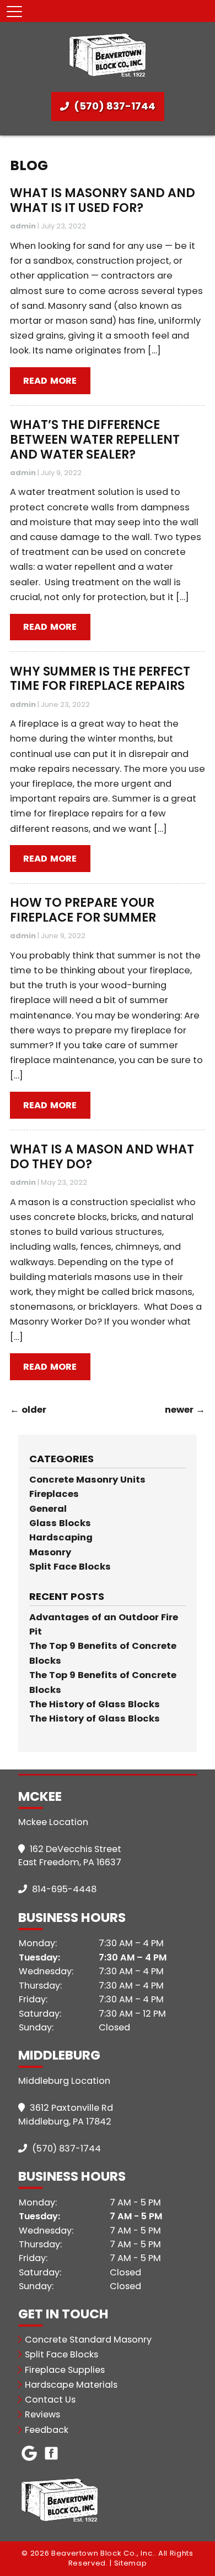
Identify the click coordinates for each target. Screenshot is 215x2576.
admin (23, 226)
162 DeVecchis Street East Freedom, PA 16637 (70, 1856)
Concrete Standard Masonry (88, 2340)
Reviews (42, 2414)
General (48, 1509)
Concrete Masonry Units (87, 1480)
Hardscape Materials (71, 2385)
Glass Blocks (60, 1523)
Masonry (50, 1552)
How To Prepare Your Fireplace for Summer (83, 910)
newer (185, 1410)
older (28, 1410)
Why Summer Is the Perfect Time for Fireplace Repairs (100, 679)
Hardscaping (61, 1537)
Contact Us (50, 2400)
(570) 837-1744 (114, 106)
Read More (50, 381)
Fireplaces (54, 1494)
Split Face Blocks (70, 1567)
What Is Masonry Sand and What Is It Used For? (103, 200)
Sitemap (131, 2563)
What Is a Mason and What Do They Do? (102, 1157)
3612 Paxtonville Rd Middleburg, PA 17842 (66, 2115)
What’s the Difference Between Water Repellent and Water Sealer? (95, 439)
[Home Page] (108, 54)
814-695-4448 (63, 1889)
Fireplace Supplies (65, 2370)
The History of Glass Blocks (95, 1704)
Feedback (47, 2430)
